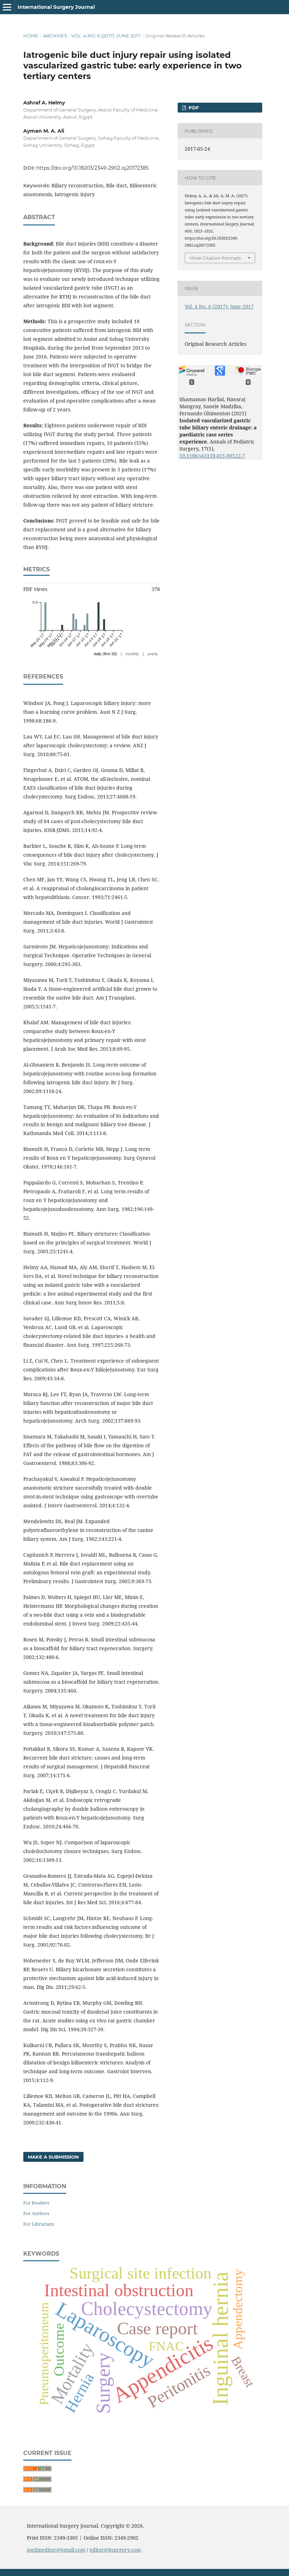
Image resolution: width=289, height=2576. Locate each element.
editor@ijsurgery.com (115, 2550)
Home (31, 36)
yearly (153, 654)
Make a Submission (53, 2157)
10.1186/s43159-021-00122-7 (212, 456)
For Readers (36, 2203)
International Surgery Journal (56, 7)
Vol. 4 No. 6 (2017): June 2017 (106, 36)
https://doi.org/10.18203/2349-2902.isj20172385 (93, 168)
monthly (132, 654)
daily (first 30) (105, 654)
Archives (55, 36)
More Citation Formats (215, 258)
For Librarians (39, 2224)
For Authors (36, 2213)
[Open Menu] (7, 7)
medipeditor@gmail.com (56, 2550)
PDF (193, 108)
